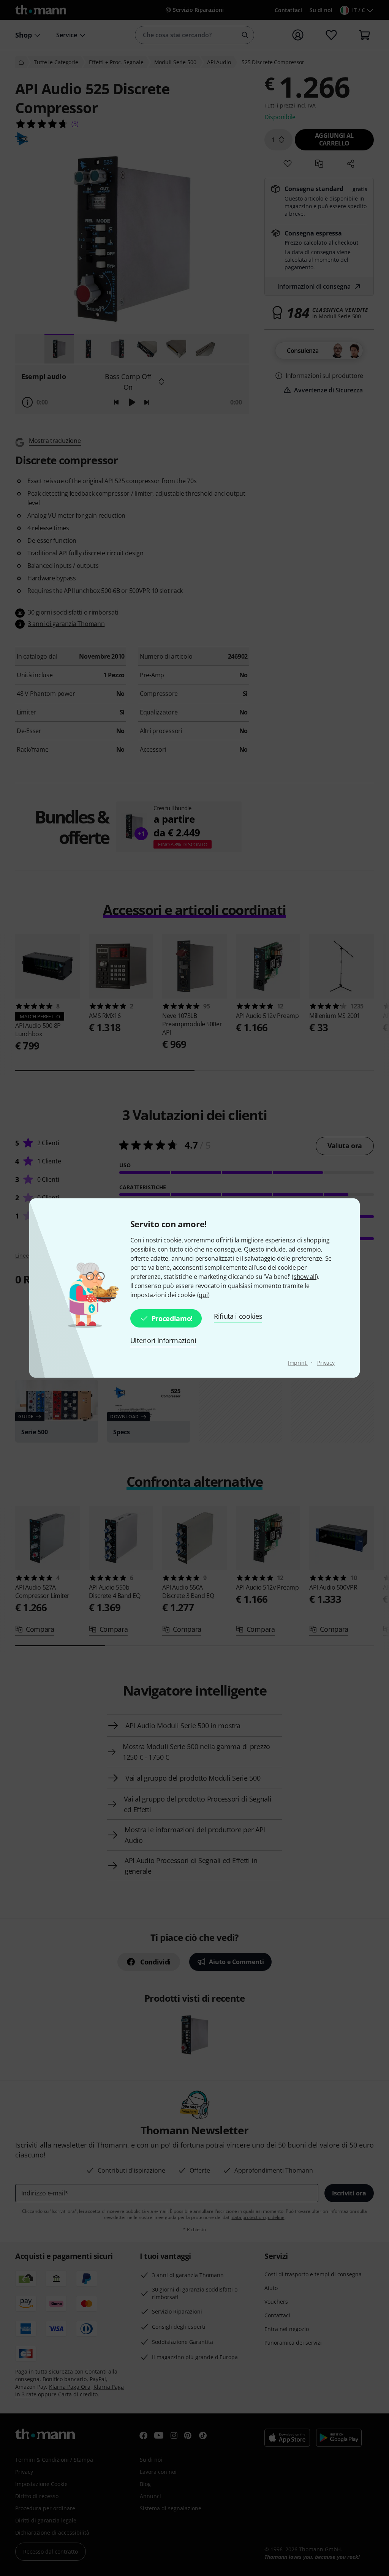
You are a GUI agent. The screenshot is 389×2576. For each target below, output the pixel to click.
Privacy (326, 1363)
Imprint (298, 1363)
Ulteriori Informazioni (163, 1340)
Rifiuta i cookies (238, 1316)
